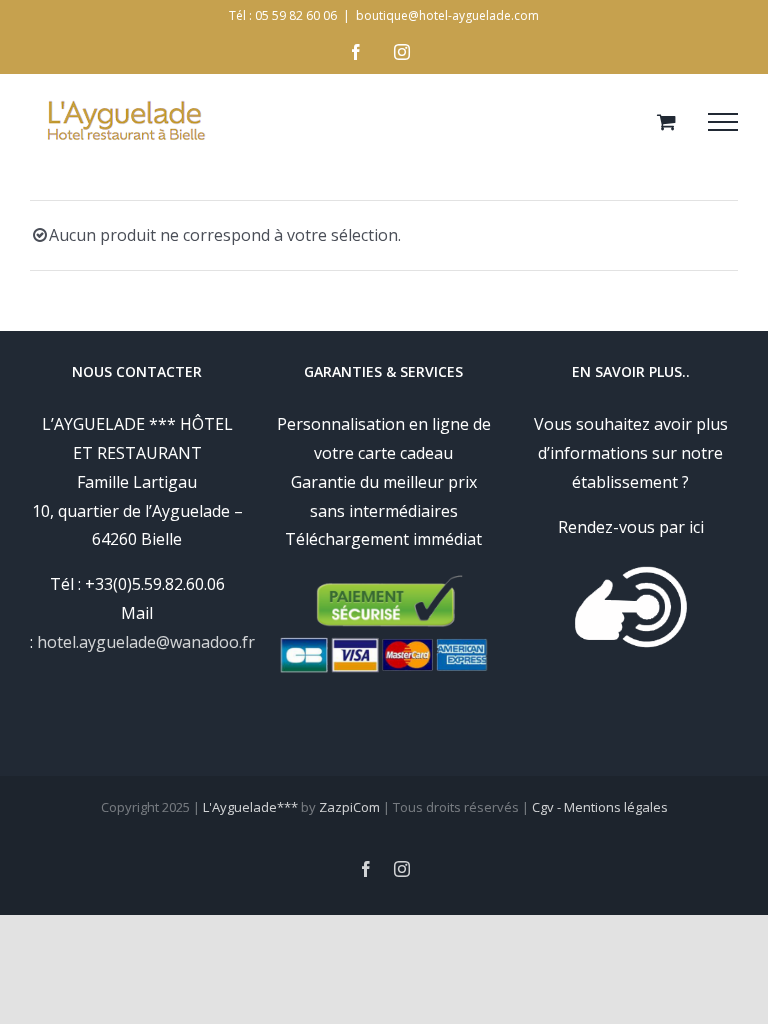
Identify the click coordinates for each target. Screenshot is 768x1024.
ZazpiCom (349, 807)
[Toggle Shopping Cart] (666, 121)
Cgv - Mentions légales (600, 807)
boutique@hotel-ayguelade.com (447, 15)
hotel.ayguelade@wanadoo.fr (146, 642)
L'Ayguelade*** (250, 807)
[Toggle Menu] (723, 122)
